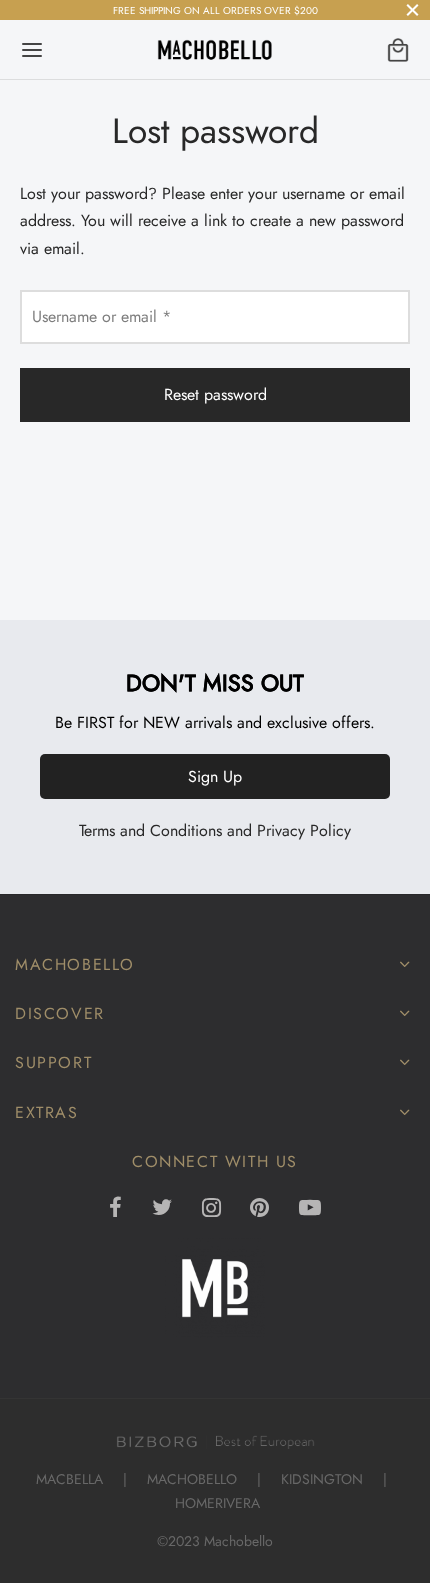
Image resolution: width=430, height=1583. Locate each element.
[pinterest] (259, 1209)
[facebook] (115, 1209)
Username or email (107, 316)
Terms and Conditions (150, 830)
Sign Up (215, 776)
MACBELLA (69, 1479)
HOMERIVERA (217, 1503)
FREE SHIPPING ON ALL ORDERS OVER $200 (215, 11)
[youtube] (310, 1209)
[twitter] (162, 1209)
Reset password (215, 394)
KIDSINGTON (322, 1479)
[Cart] (398, 50)
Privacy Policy (304, 830)
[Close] (412, 9)
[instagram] (211, 1209)
